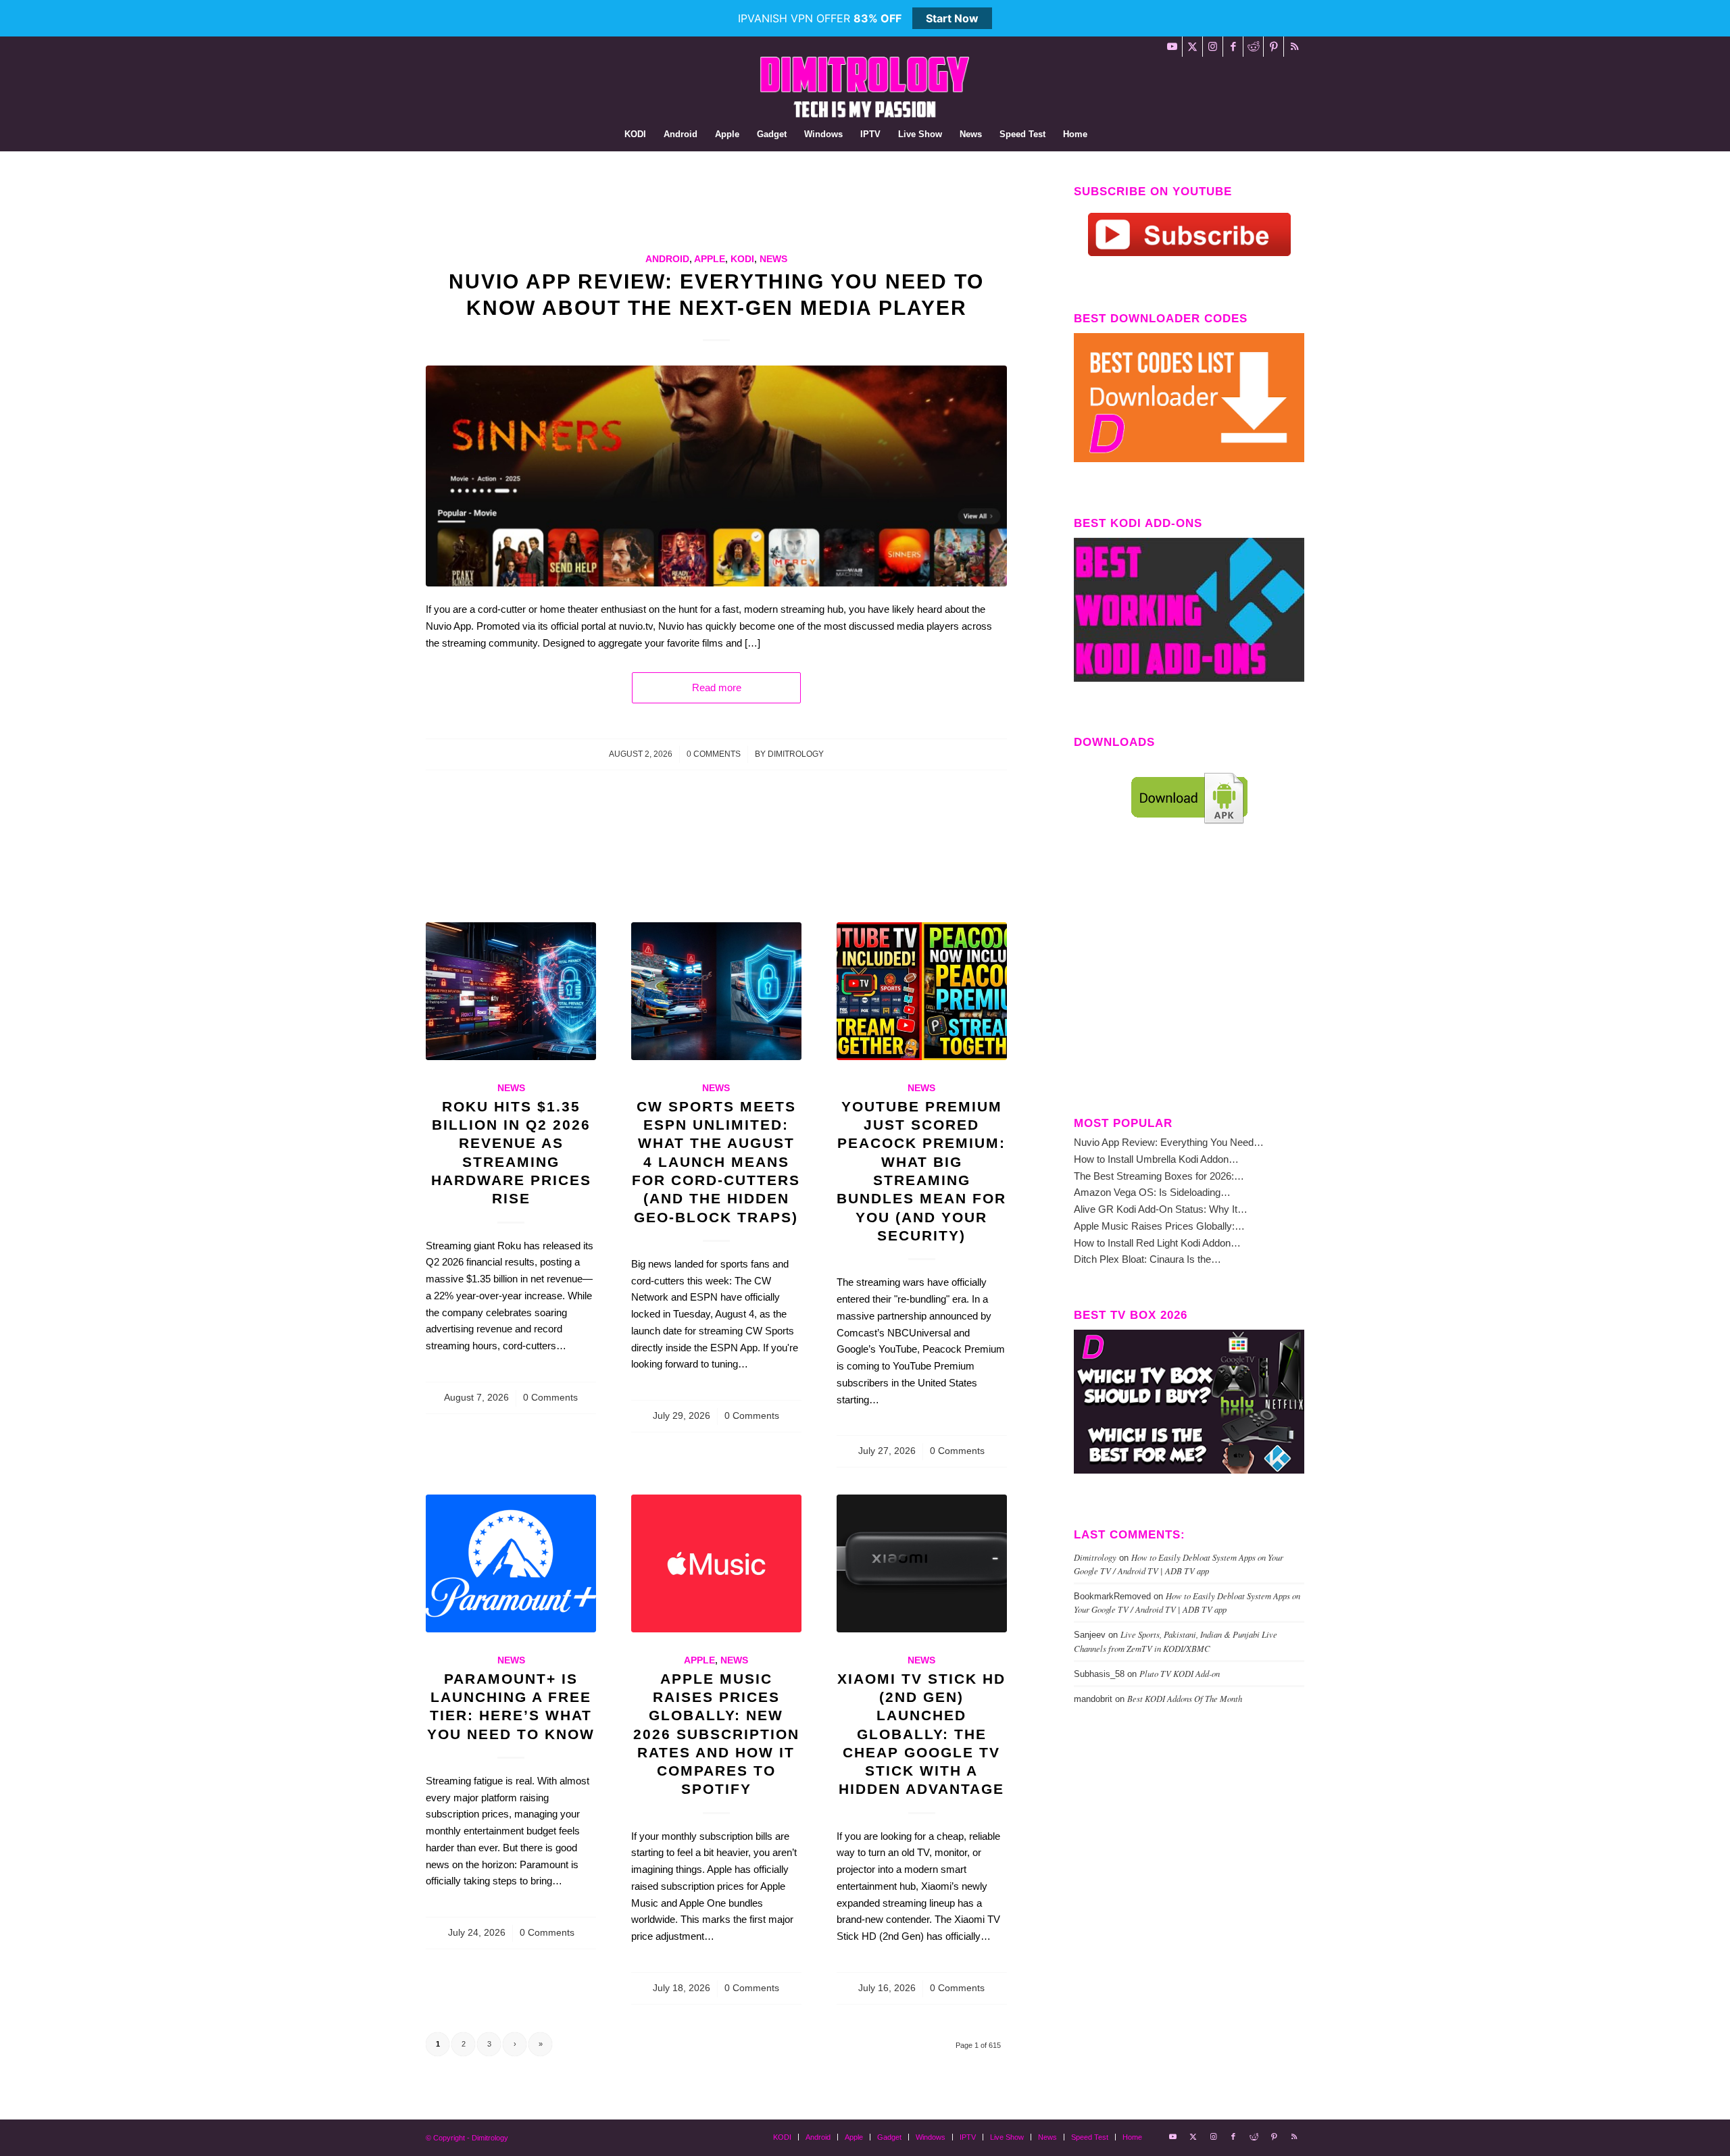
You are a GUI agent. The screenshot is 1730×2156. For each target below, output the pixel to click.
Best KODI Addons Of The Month (1185, 1698)
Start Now (952, 18)
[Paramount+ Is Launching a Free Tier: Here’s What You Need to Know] (511, 1563)
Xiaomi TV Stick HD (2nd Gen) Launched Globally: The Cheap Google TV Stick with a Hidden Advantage (921, 1734)
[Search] (1105, 134)
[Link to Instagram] (1213, 47)
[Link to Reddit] (1253, 47)
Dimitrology (796, 754)
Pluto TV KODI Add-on (1180, 1673)
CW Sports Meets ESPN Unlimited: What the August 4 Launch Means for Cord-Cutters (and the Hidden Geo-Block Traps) (716, 1162)
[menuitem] (635, 134)
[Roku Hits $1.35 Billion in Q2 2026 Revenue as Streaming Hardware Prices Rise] (511, 991)
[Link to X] (1192, 47)
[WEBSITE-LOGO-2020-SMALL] (865, 87)
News (773, 259)
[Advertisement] (672, 216)
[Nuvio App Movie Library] (716, 476)
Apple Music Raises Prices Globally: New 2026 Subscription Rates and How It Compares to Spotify (716, 1734)
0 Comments (714, 754)
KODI (742, 259)
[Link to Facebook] (1233, 47)
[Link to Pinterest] (1274, 47)
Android (667, 259)
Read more (717, 687)
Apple (710, 259)
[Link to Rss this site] (1294, 47)
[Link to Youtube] (1172, 47)
